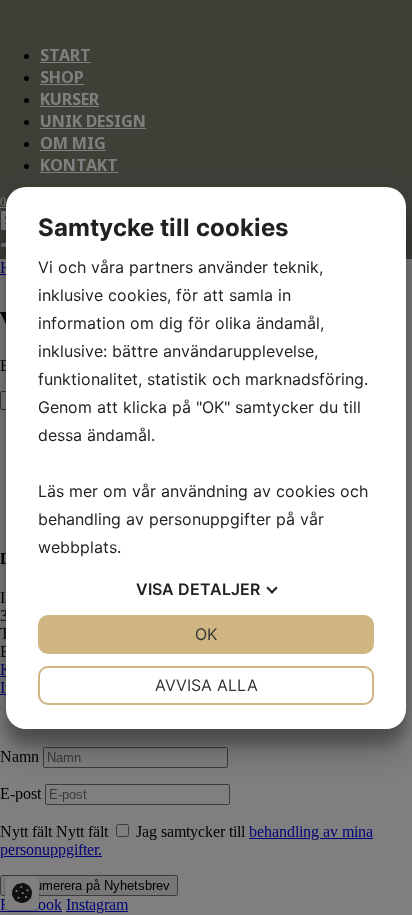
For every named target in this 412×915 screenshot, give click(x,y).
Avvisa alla (206, 685)
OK (206, 634)
